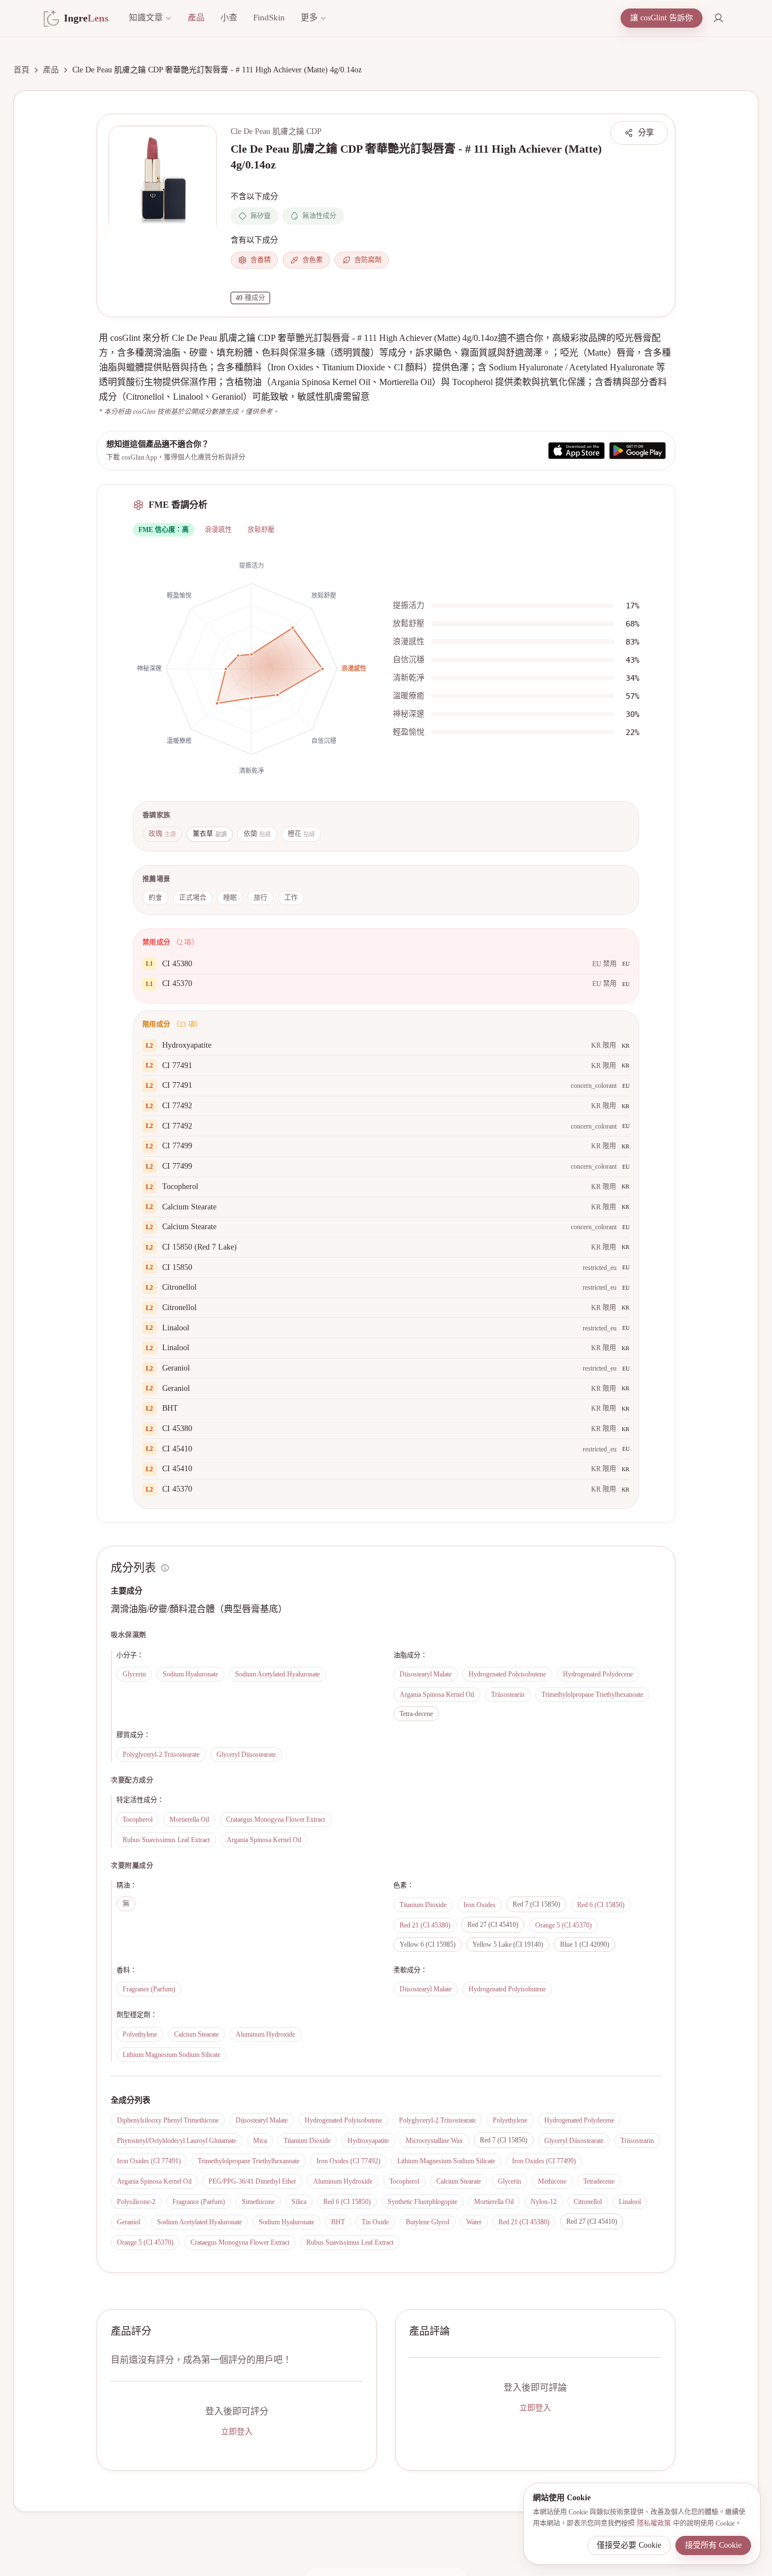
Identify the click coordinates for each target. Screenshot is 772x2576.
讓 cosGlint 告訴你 (662, 18)
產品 (196, 18)
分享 (646, 133)
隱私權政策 (654, 2523)
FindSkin (269, 18)
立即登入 (237, 2432)
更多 (309, 18)
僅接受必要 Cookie (629, 2545)
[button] (163, 180)
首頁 (21, 70)
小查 (229, 18)
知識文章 (146, 18)
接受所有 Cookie (713, 2545)
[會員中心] (718, 18)
